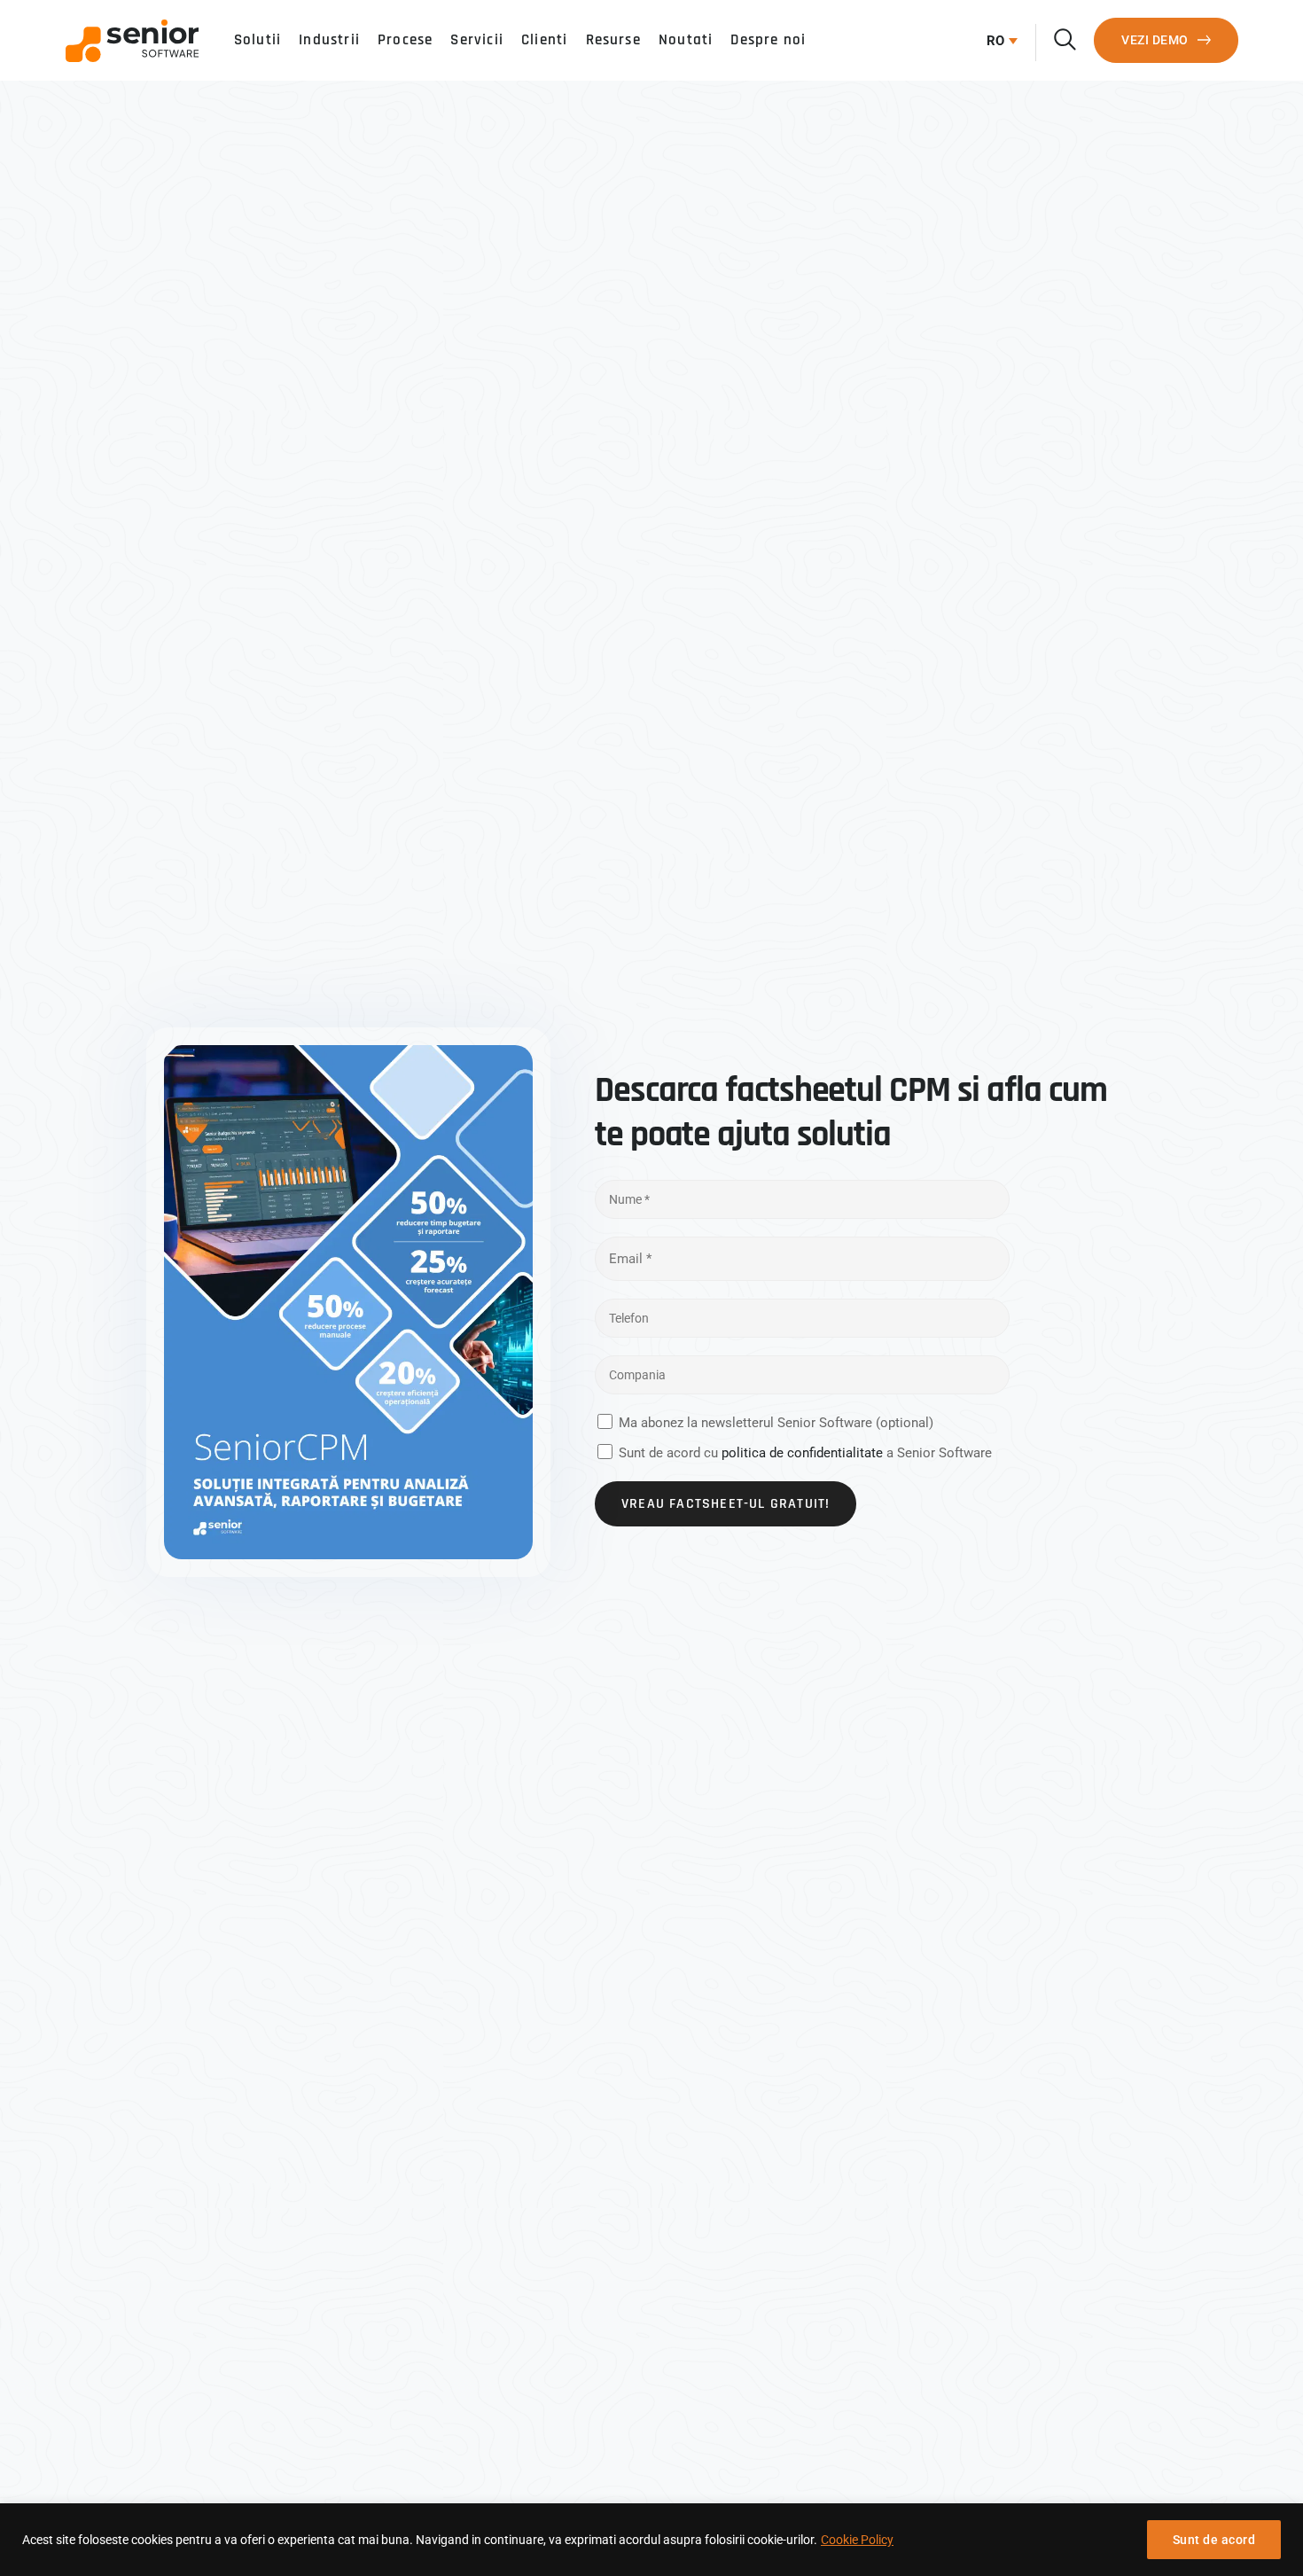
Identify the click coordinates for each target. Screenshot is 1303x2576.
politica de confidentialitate (802, 1453)
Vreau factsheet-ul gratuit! (726, 1504)
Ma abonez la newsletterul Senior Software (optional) (776, 1423)
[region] (651, 2540)
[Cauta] (1065, 39)
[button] (998, 41)
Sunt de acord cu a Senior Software (805, 1453)
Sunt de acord (1214, 2540)
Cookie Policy (857, 2540)
